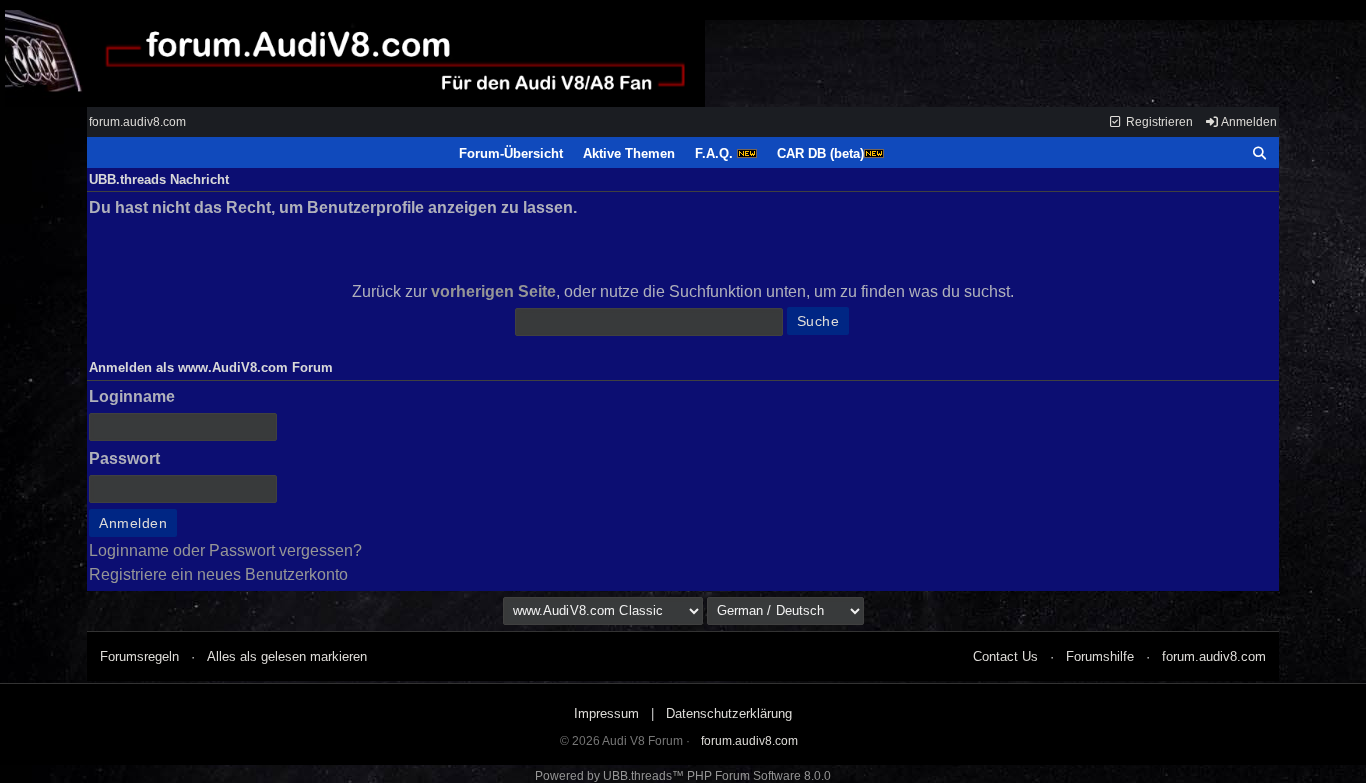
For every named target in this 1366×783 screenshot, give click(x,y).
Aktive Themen (629, 153)
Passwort (124, 458)
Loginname (132, 396)
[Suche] (1260, 154)
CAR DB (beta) (820, 153)
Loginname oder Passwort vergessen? (225, 550)
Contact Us (1005, 656)
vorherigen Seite (493, 291)
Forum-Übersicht (511, 153)
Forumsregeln (139, 656)
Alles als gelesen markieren (287, 656)
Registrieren (1158, 122)
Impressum (606, 713)
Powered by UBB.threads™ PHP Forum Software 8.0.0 (683, 776)
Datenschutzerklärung (729, 713)
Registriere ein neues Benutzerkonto (218, 574)
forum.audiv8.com (137, 122)
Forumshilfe (1100, 656)
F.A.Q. (716, 153)
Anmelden (1248, 122)
